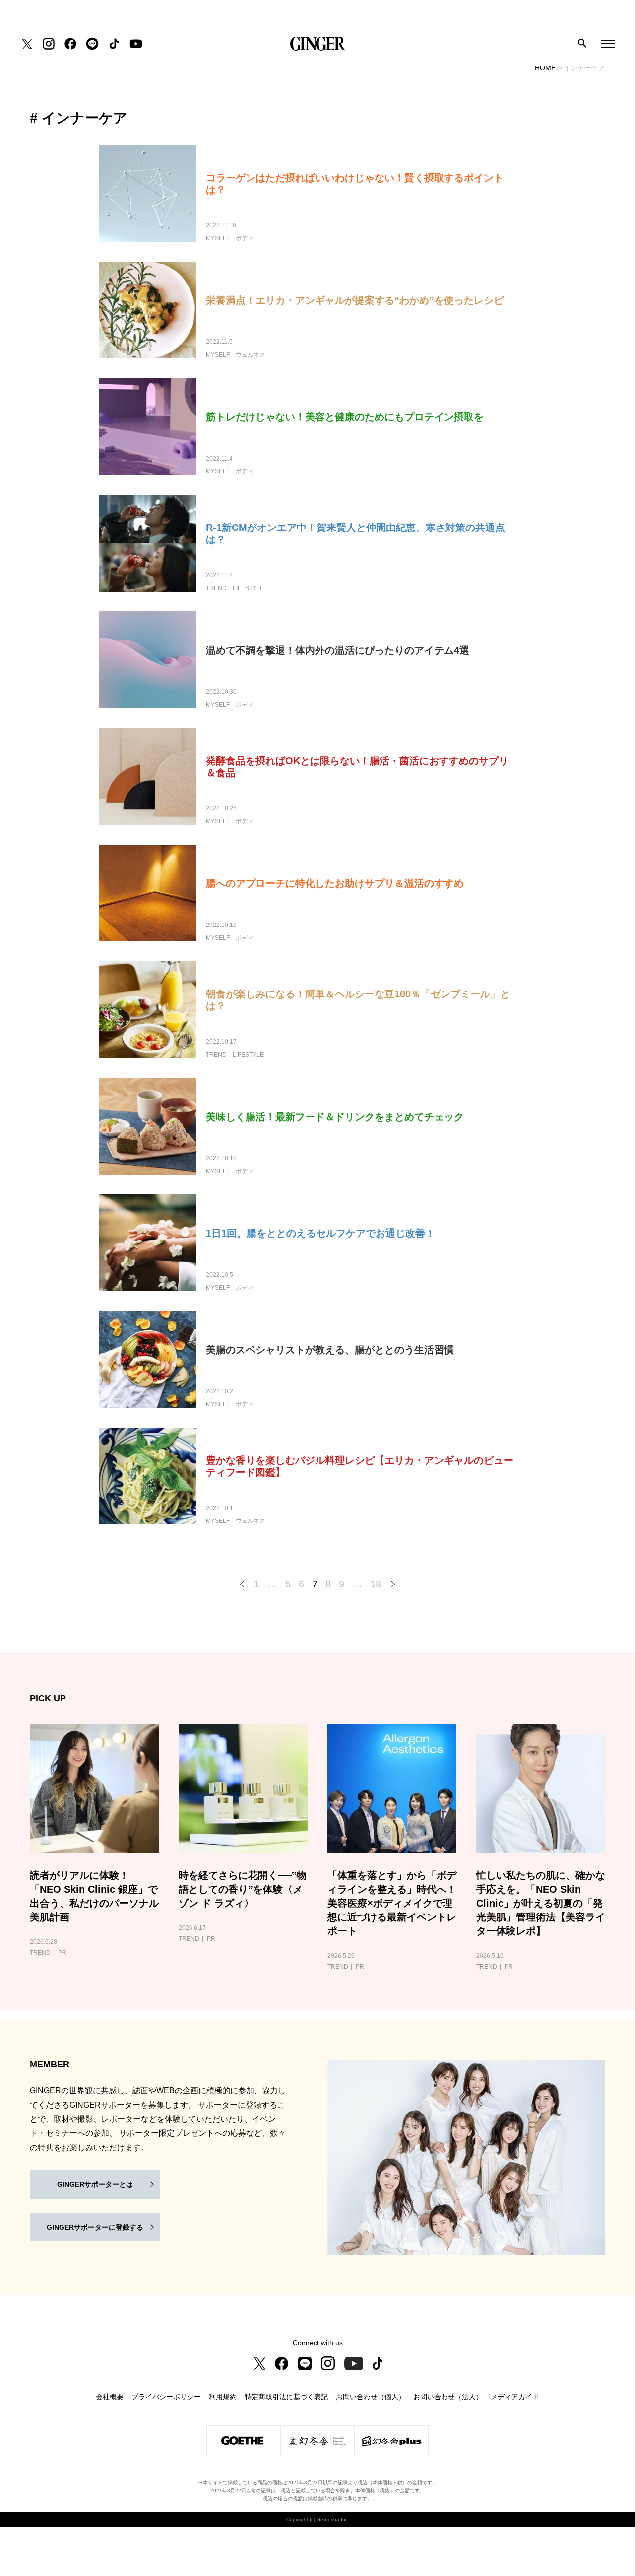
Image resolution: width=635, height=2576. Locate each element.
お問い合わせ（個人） (371, 2397)
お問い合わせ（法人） (448, 2397)
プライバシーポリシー (166, 2397)
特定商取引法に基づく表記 (286, 2397)
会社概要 (110, 2397)
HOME (545, 68)
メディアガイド (515, 2397)
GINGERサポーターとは (95, 2184)
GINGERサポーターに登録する (95, 2227)
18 (376, 1584)
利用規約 (223, 2397)
